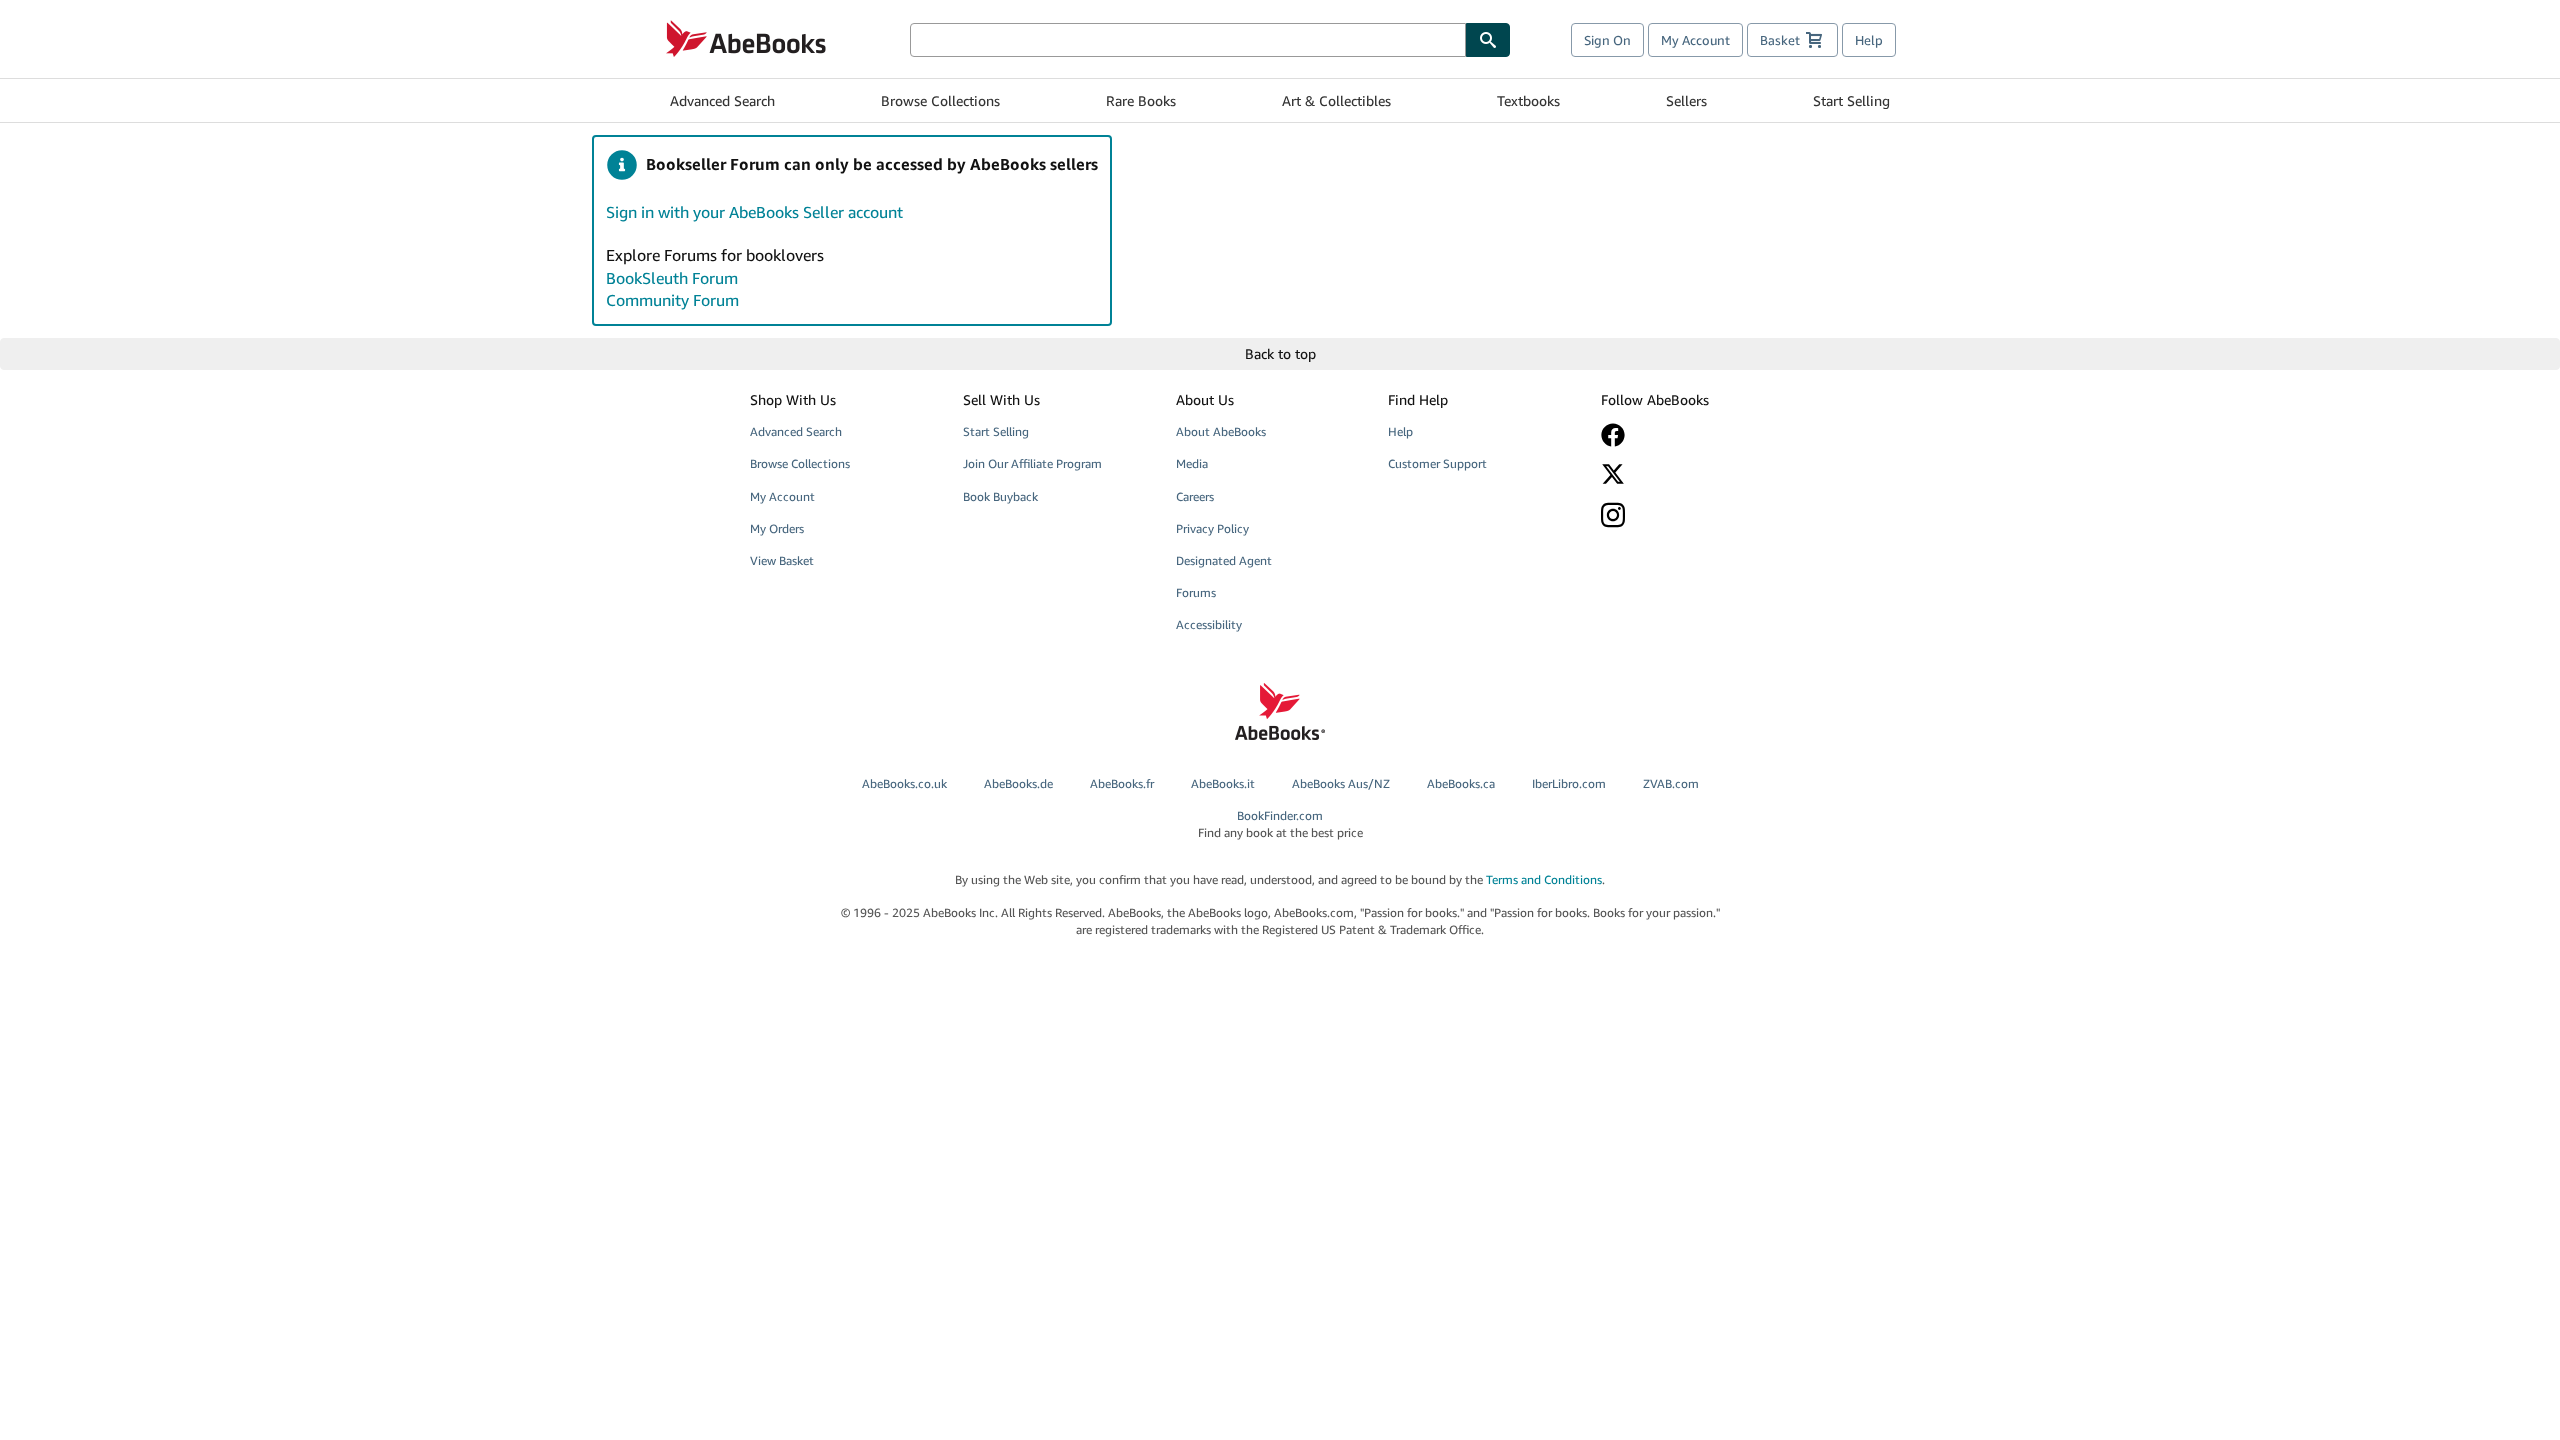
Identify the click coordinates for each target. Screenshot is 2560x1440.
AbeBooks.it (1223, 783)
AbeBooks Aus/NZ (1341, 783)
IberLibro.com (1569, 783)
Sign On (1607, 40)
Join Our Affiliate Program (1032, 463)
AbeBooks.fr (1122, 783)
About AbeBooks (1221, 431)
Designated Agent (1224, 560)
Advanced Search (722, 100)
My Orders (777, 528)
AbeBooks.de (1018, 783)
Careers (1195, 496)
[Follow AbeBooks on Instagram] (1693, 514)
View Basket (782, 560)
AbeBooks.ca (1461, 783)
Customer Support (1437, 463)
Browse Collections (940, 100)
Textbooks (1528, 100)
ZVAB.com (1671, 783)
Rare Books (1141, 100)
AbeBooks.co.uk (904, 783)
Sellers (1686, 100)
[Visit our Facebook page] (1693, 435)
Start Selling (1851, 100)
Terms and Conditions (1544, 879)
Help (1869, 40)
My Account (1695, 40)
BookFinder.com (1280, 824)
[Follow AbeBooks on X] (1693, 474)
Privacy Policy (1212, 528)
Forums (1196, 592)
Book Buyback (1000, 496)
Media (1192, 463)
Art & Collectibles (1336, 100)
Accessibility (1209, 624)
